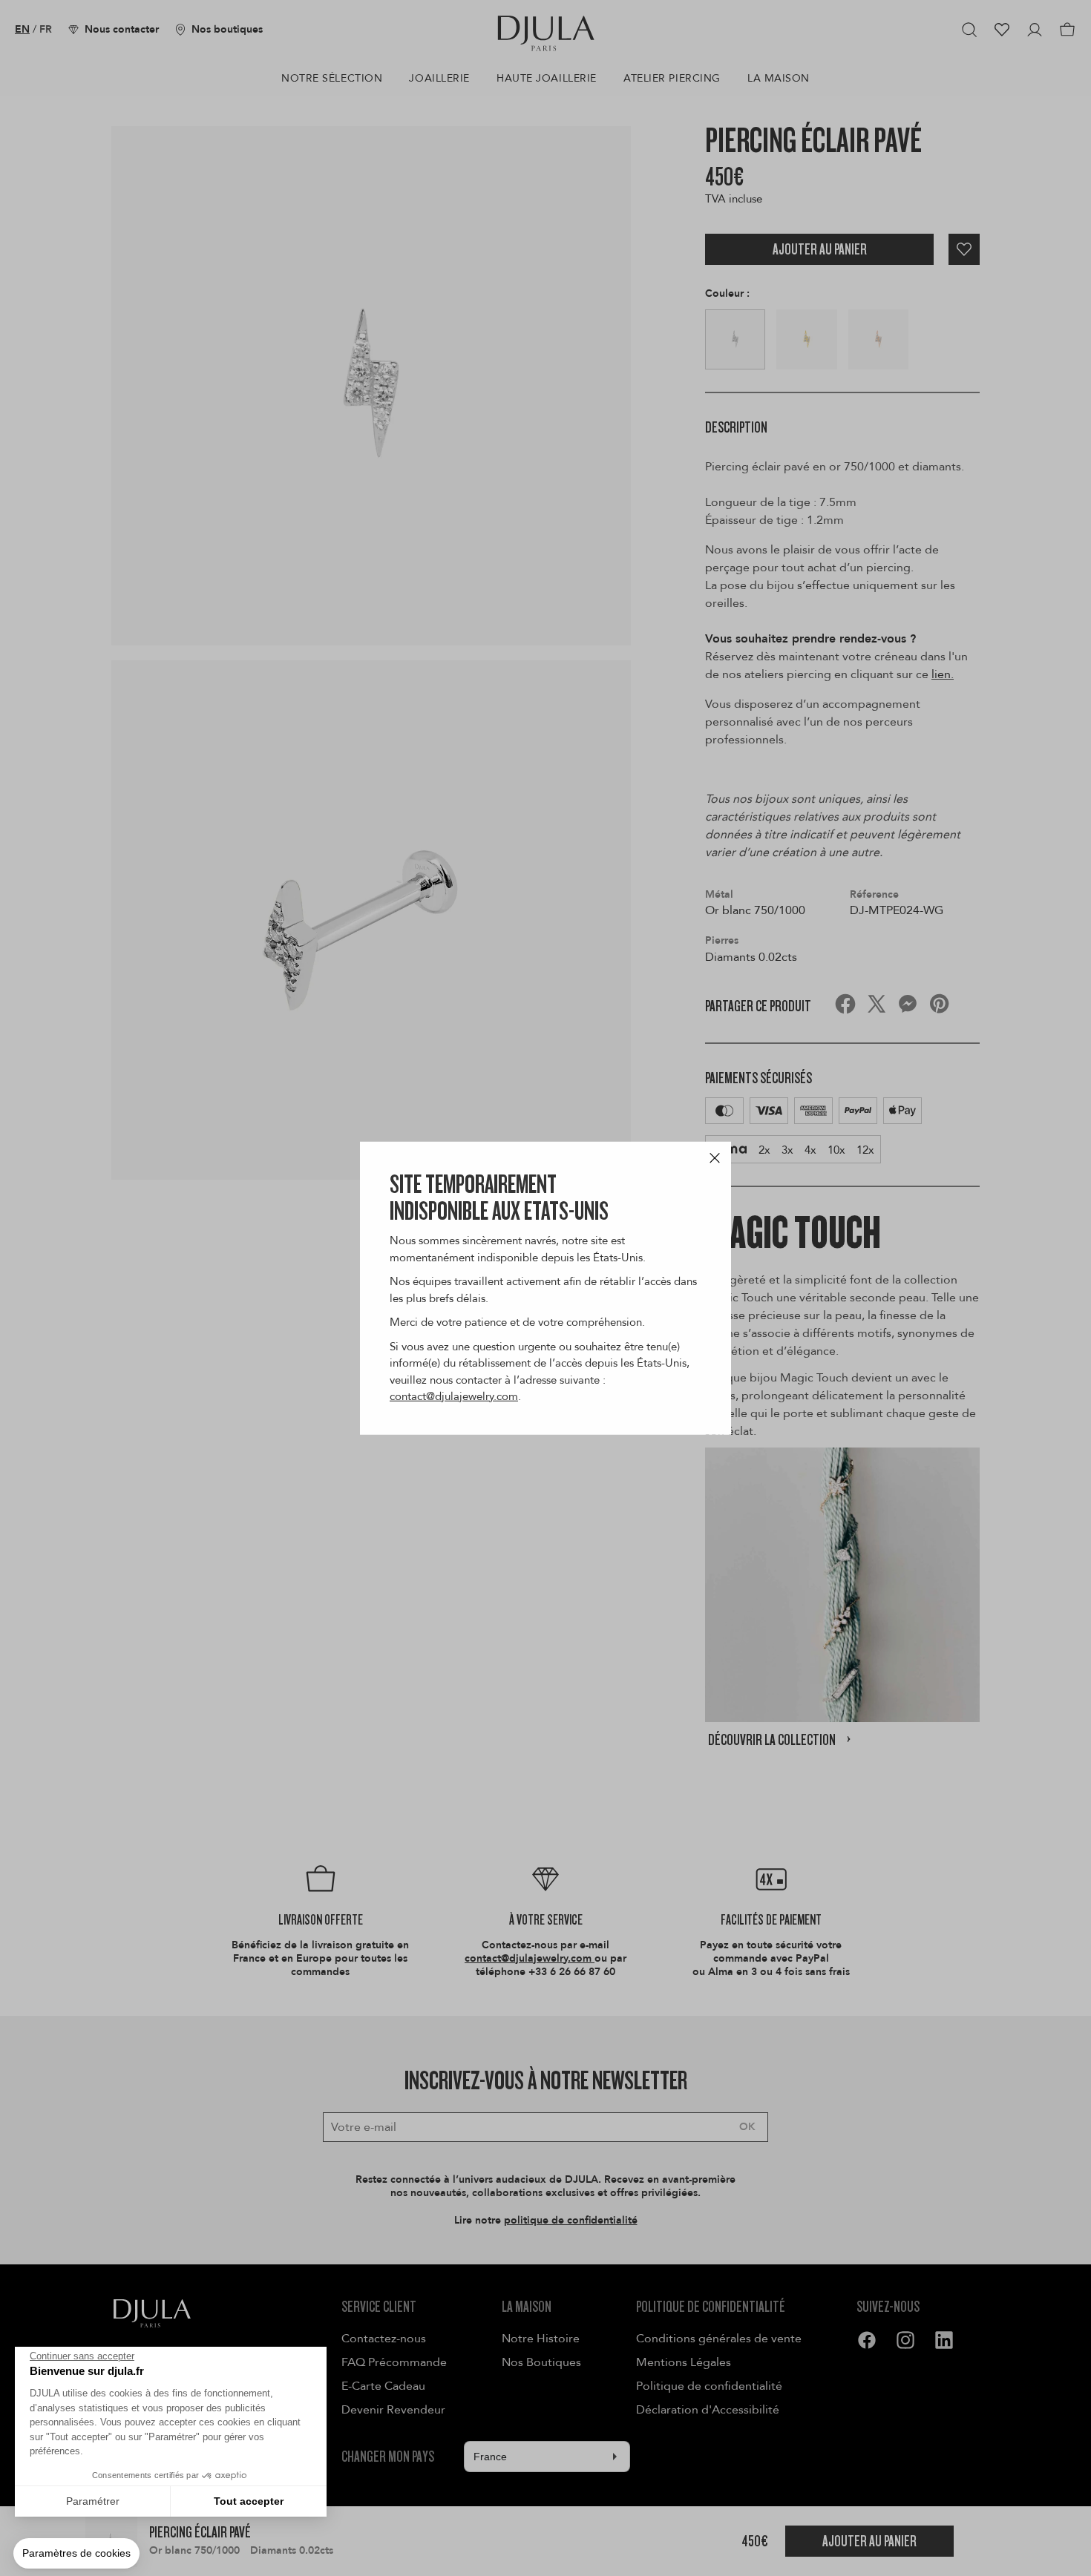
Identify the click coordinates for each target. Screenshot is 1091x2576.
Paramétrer (93, 2501)
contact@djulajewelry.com (454, 1396)
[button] (76, 2554)
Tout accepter (249, 2501)
